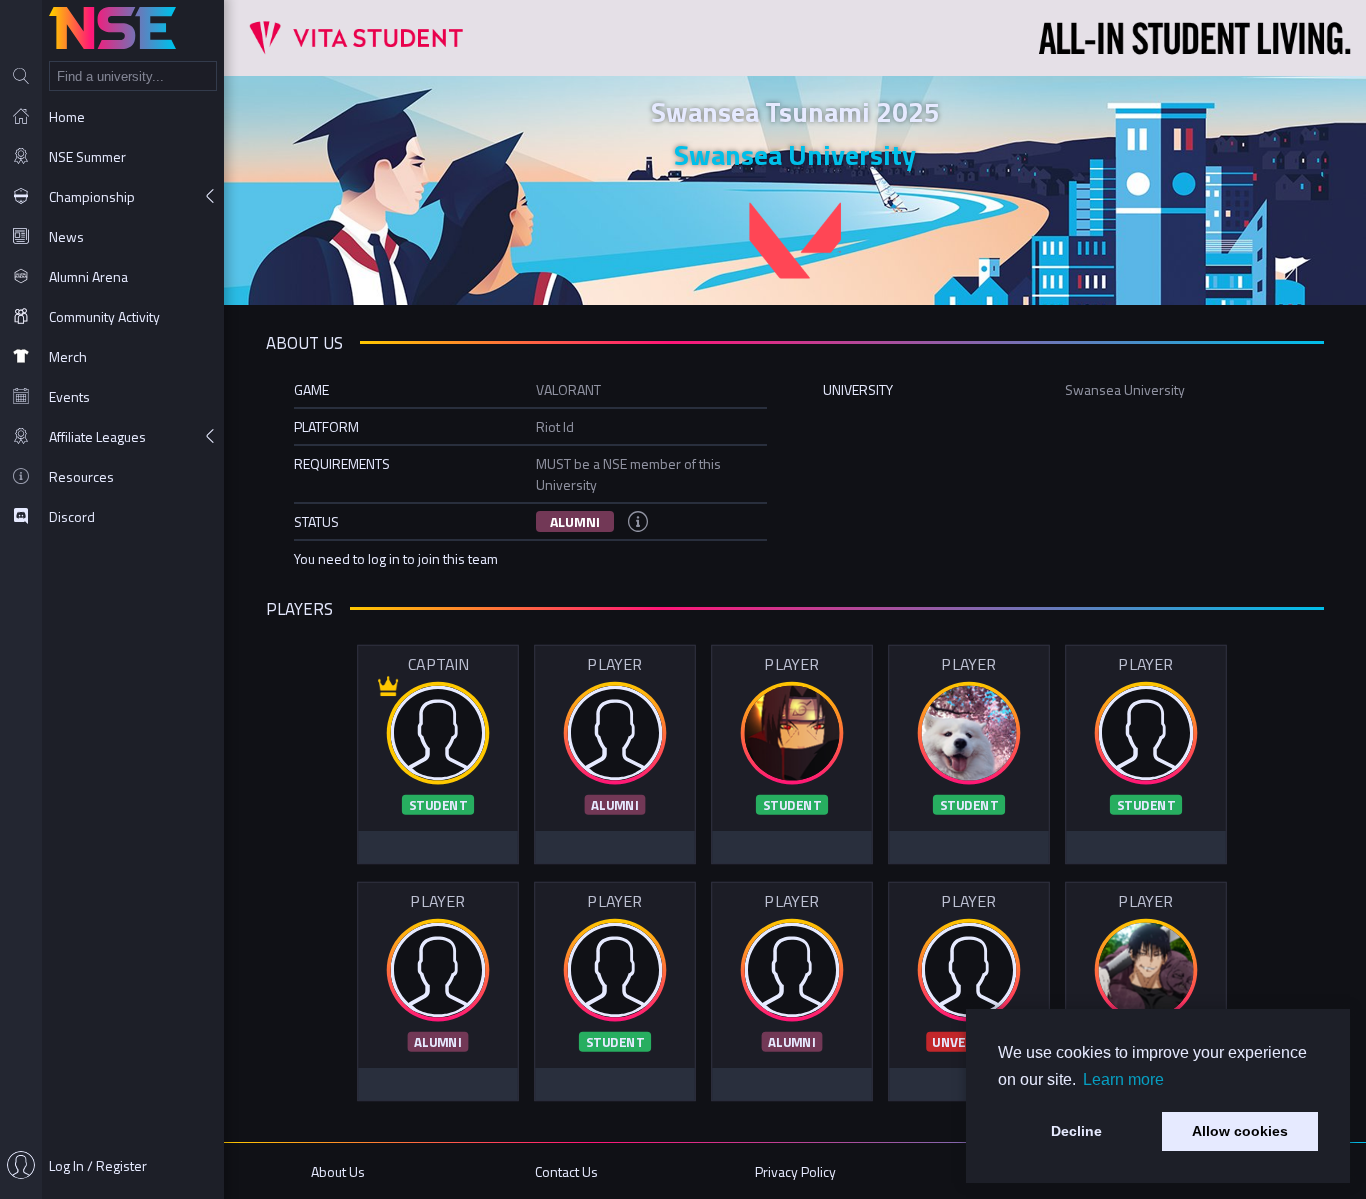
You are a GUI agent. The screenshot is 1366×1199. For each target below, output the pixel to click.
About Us (338, 1171)
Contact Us (566, 1171)
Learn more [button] (1123, 1079)
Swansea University (795, 154)
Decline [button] (1076, 1131)
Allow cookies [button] (1240, 1131)
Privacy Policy (795, 1171)
